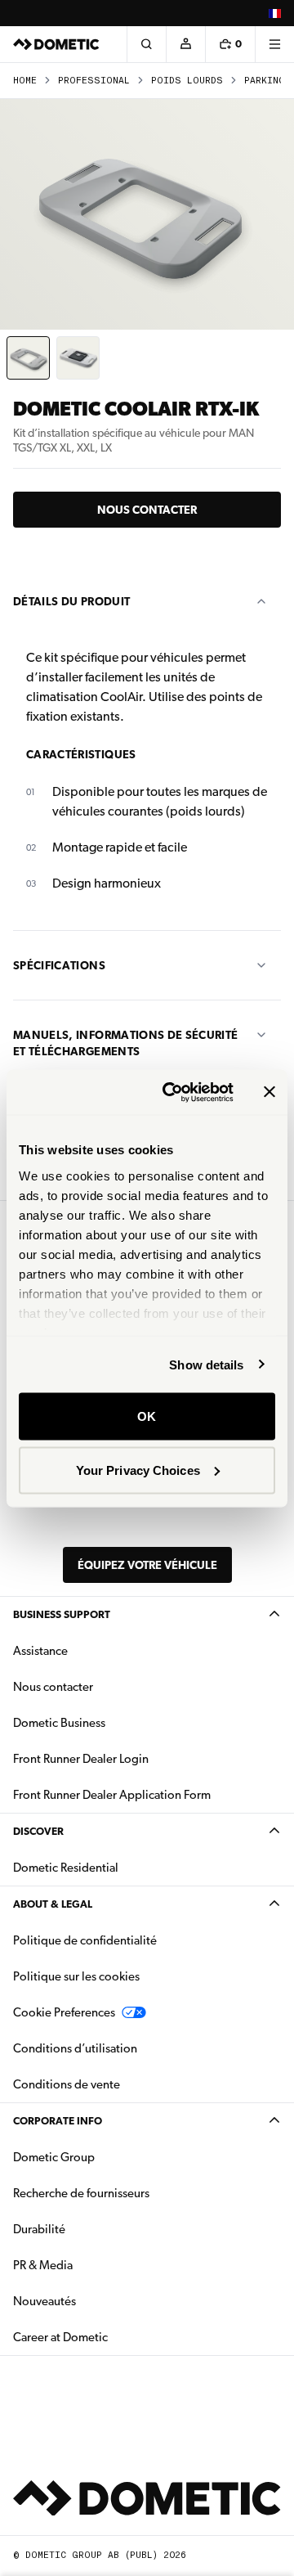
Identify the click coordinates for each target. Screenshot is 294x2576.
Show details (206, 1364)
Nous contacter (147, 510)
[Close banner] (269, 1092)
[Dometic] (56, 44)
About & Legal (53, 1904)
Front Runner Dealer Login (81, 1759)
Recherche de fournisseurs (81, 2193)
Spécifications (59, 965)
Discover (38, 1831)
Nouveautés (96, 2301)
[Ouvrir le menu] (274, 44)
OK (147, 1416)
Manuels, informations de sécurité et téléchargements (126, 1043)
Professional (94, 81)
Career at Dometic (112, 2337)
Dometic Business (111, 1722)
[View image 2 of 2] (78, 358)
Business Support (62, 1614)
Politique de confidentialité (85, 1940)
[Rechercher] (146, 44)
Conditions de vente (118, 2084)
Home (25, 81)
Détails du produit (71, 601)
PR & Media (94, 2265)
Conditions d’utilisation (75, 2048)
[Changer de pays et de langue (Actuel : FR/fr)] (274, 13)
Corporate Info (58, 2121)
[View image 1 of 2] (28, 358)
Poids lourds (187, 81)
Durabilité (39, 2229)
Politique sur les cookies (76, 1976)
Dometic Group (105, 2157)
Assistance (40, 1651)
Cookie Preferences (64, 2012)
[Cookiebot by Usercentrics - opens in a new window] (172, 1092)
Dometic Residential (117, 1867)
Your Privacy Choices (138, 1470)
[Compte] (185, 44)
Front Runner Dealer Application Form (112, 1795)
